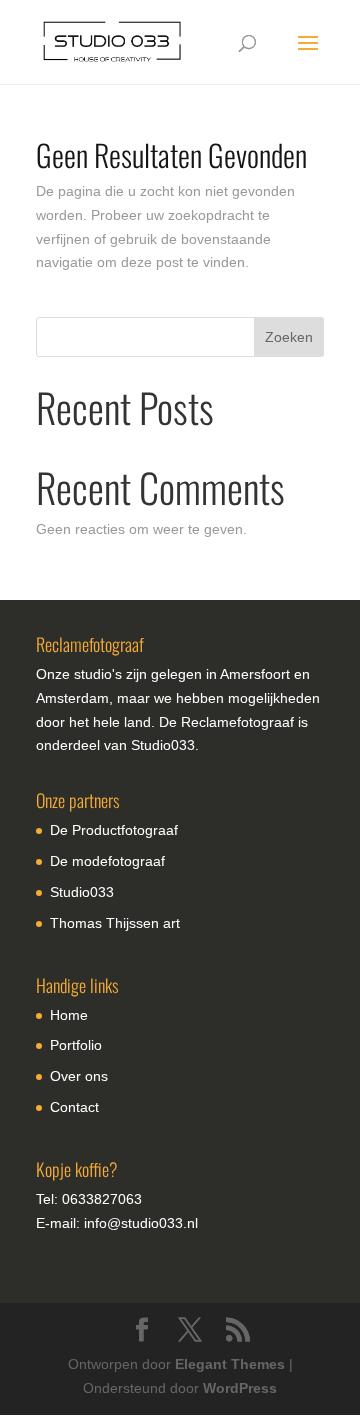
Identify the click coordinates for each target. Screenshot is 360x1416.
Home (69, 1015)
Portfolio (76, 1045)
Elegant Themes (230, 1364)
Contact (74, 1107)
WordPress (240, 1388)
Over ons (79, 1076)
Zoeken (289, 337)
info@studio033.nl (141, 1223)
